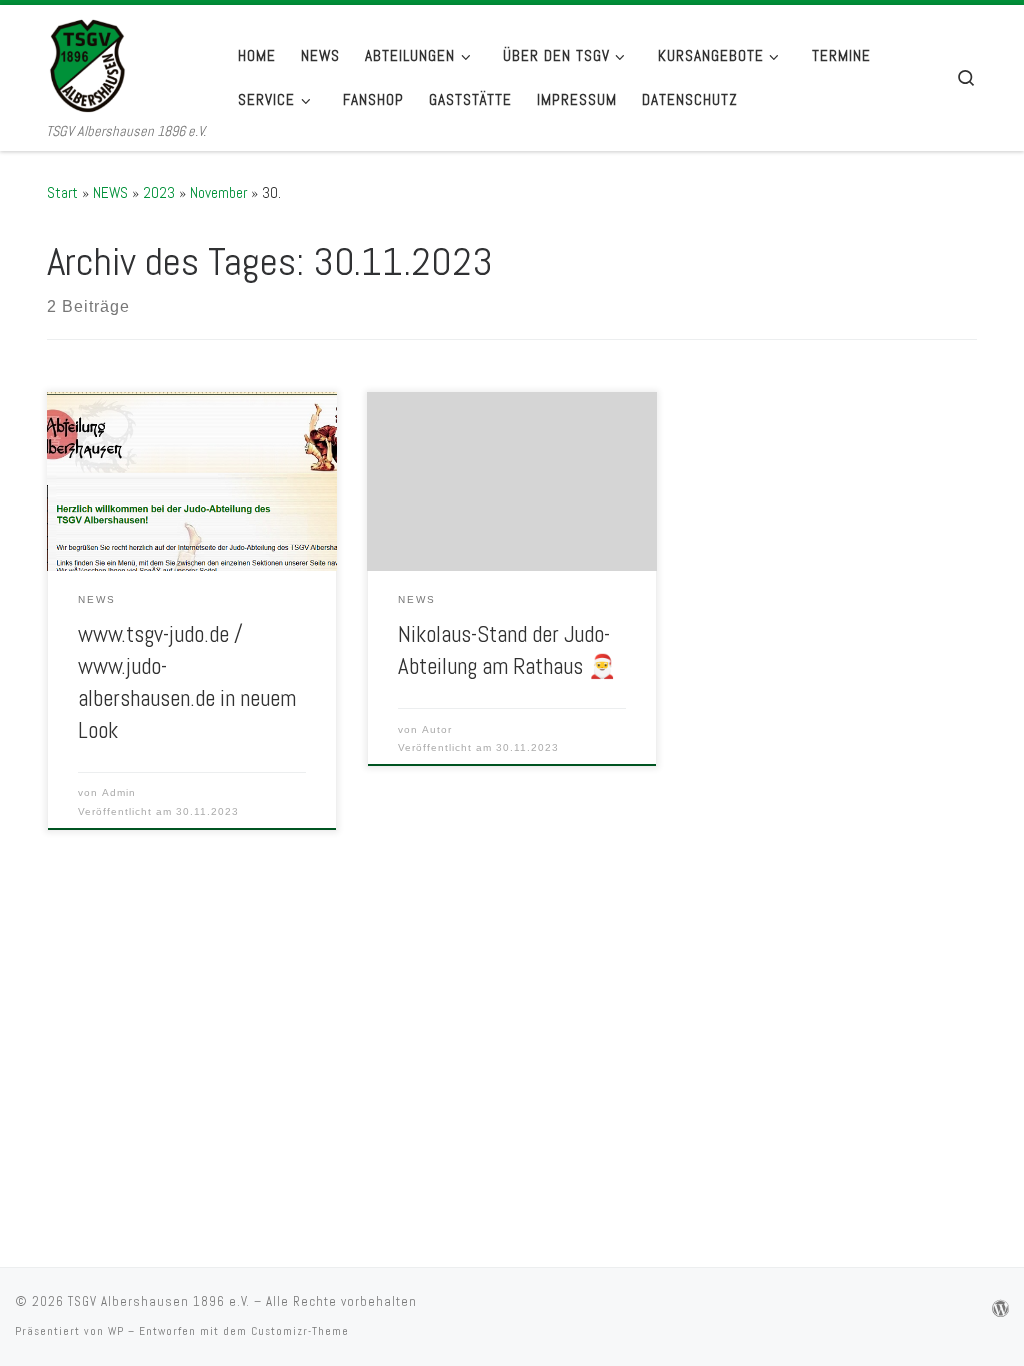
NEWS (110, 192)
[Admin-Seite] (1000, 1309)
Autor (437, 729)
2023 (159, 192)
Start (62, 192)
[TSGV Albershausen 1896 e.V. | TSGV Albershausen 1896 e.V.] (126, 62)
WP (116, 1331)
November (218, 192)
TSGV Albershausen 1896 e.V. (159, 1301)
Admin (119, 792)
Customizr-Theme (300, 1331)
